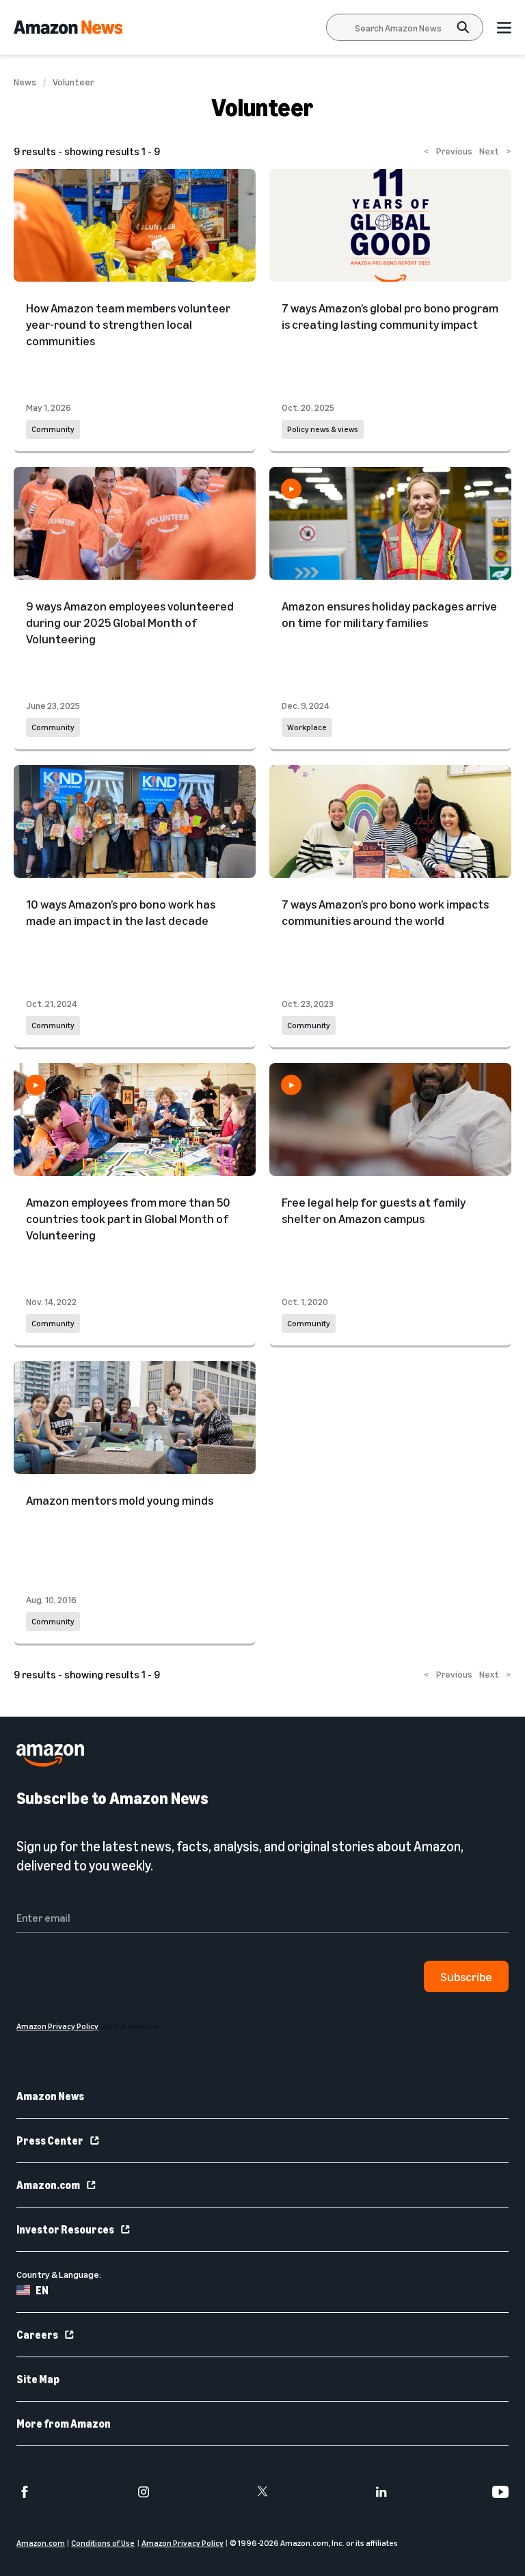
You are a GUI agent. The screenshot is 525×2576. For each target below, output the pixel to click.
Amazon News (50, 2096)
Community (53, 429)
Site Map (38, 2379)
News (25, 82)
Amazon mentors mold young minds (120, 1500)
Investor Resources (65, 2229)
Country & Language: (59, 2274)
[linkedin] (381, 2492)
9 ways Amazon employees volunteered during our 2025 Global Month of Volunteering (130, 622)
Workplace (307, 727)
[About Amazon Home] (50, 1755)
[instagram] (144, 2492)
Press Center (50, 2141)
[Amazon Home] (68, 27)
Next (495, 151)
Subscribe (466, 1976)
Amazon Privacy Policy (183, 2543)
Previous (448, 151)
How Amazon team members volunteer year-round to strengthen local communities (128, 324)
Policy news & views (323, 429)
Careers (37, 2335)
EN (42, 2290)
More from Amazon (64, 2424)
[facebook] (25, 2492)
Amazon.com (48, 2185)
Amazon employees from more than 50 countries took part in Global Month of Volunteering (128, 1218)
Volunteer (73, 82)
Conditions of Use (103, 2543)
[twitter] (262, 2492)
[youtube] (500, 2492)
